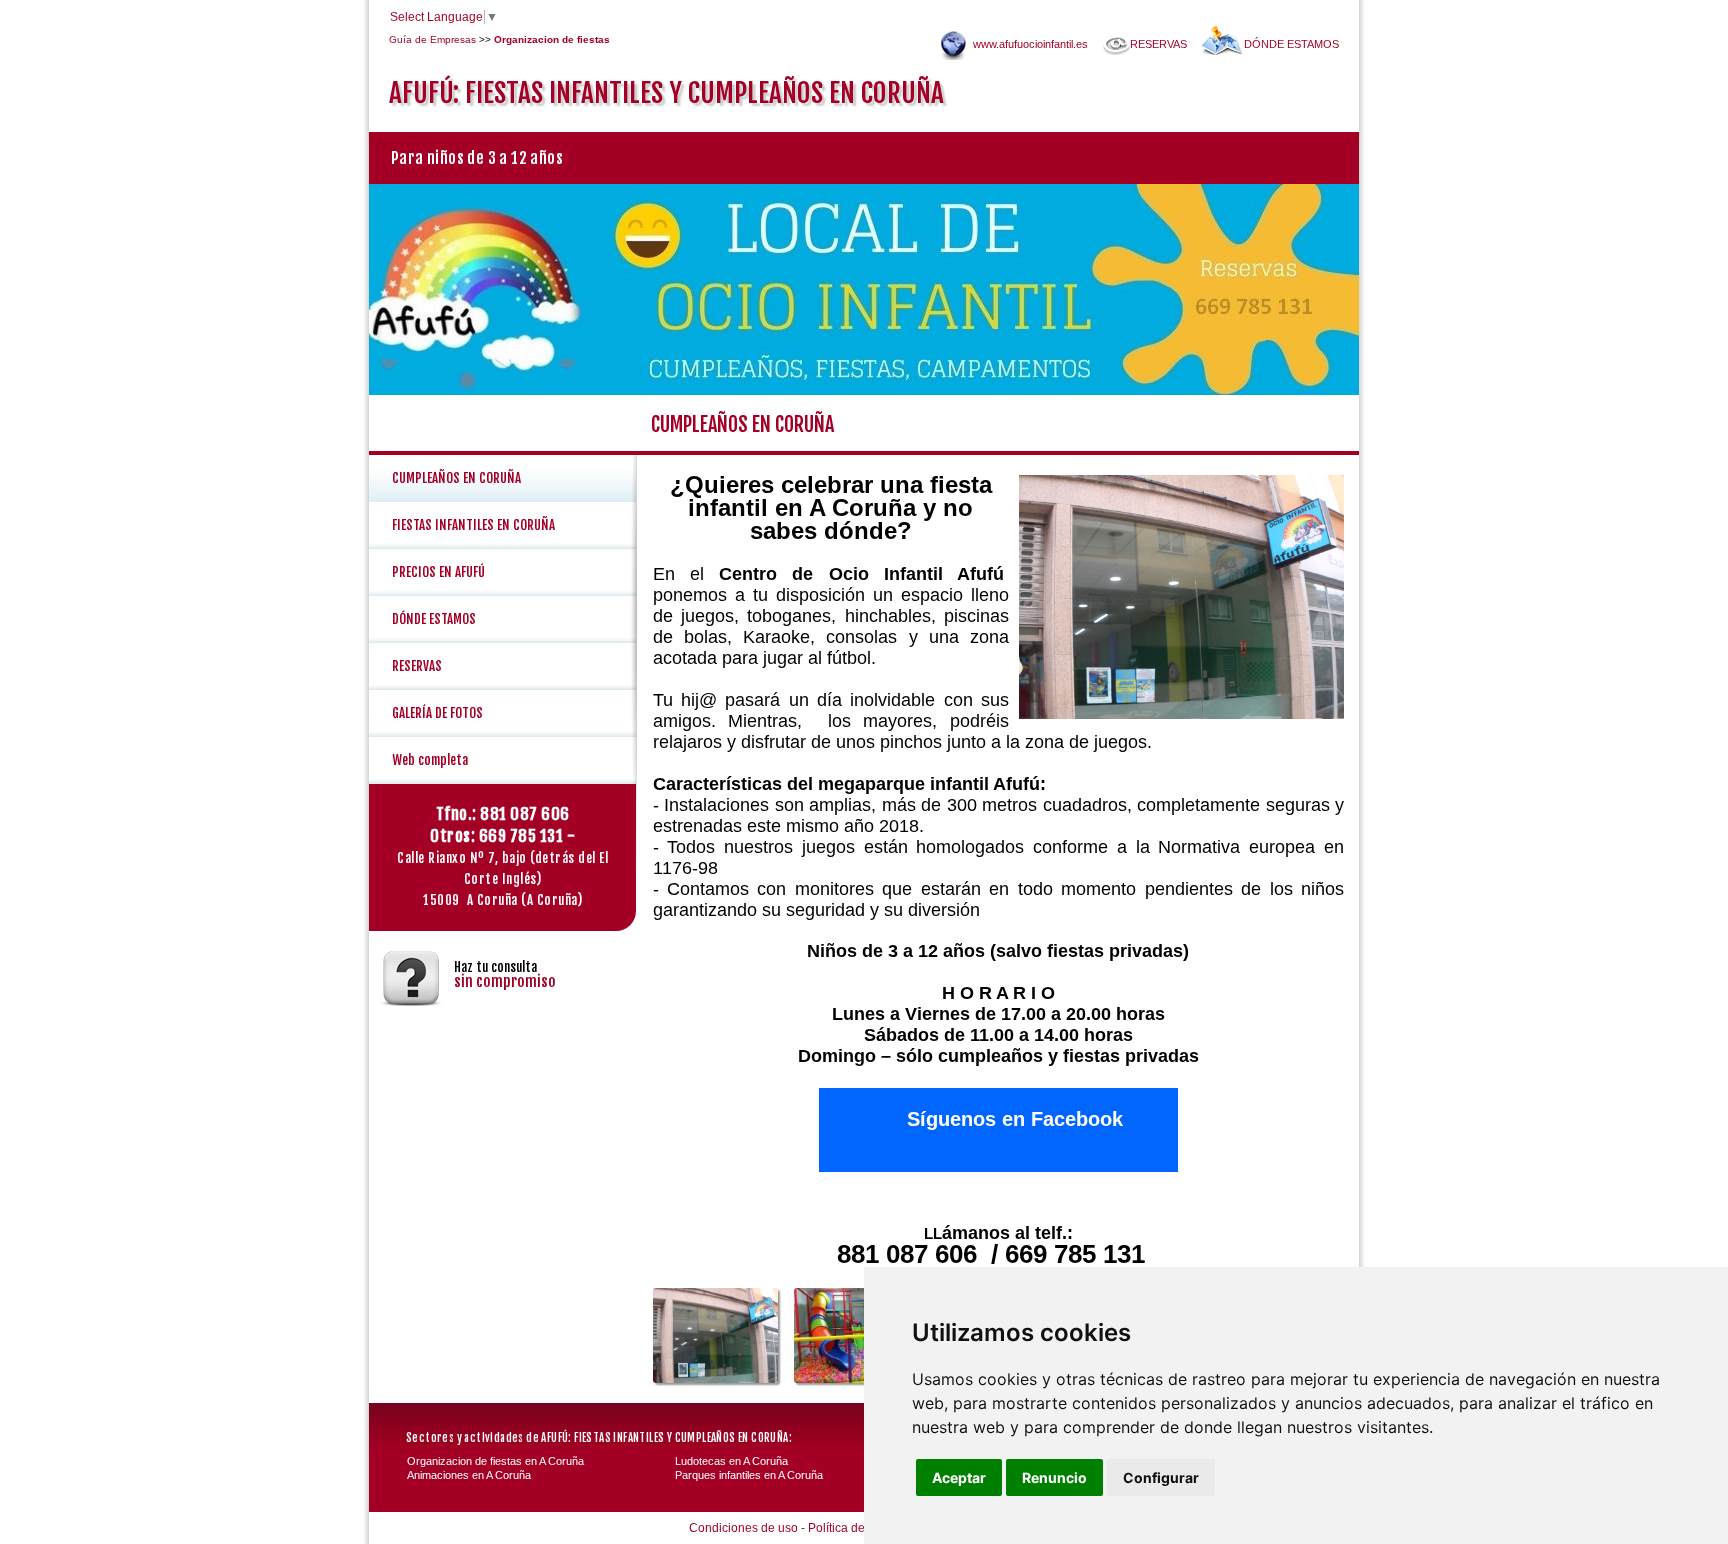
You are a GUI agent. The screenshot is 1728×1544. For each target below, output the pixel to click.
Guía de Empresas (432, 39)
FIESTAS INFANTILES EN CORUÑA (473, 525)
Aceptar (959, 1477)
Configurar (1161, 1477)
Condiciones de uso (743, 1528)
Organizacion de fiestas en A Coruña (495, 1461)
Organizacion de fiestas (552, 39)
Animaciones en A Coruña (469, 1475)
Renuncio (1054, 1477)
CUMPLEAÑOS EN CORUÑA (456, 478)
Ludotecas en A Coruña (731, 1461)
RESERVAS (1158, 44)
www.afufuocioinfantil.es (1030, 44)
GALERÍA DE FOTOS (437, 713)
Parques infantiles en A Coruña (749, 1475)
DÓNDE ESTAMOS (1291, 44)
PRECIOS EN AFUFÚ (438, 572)
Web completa (430, 760)
